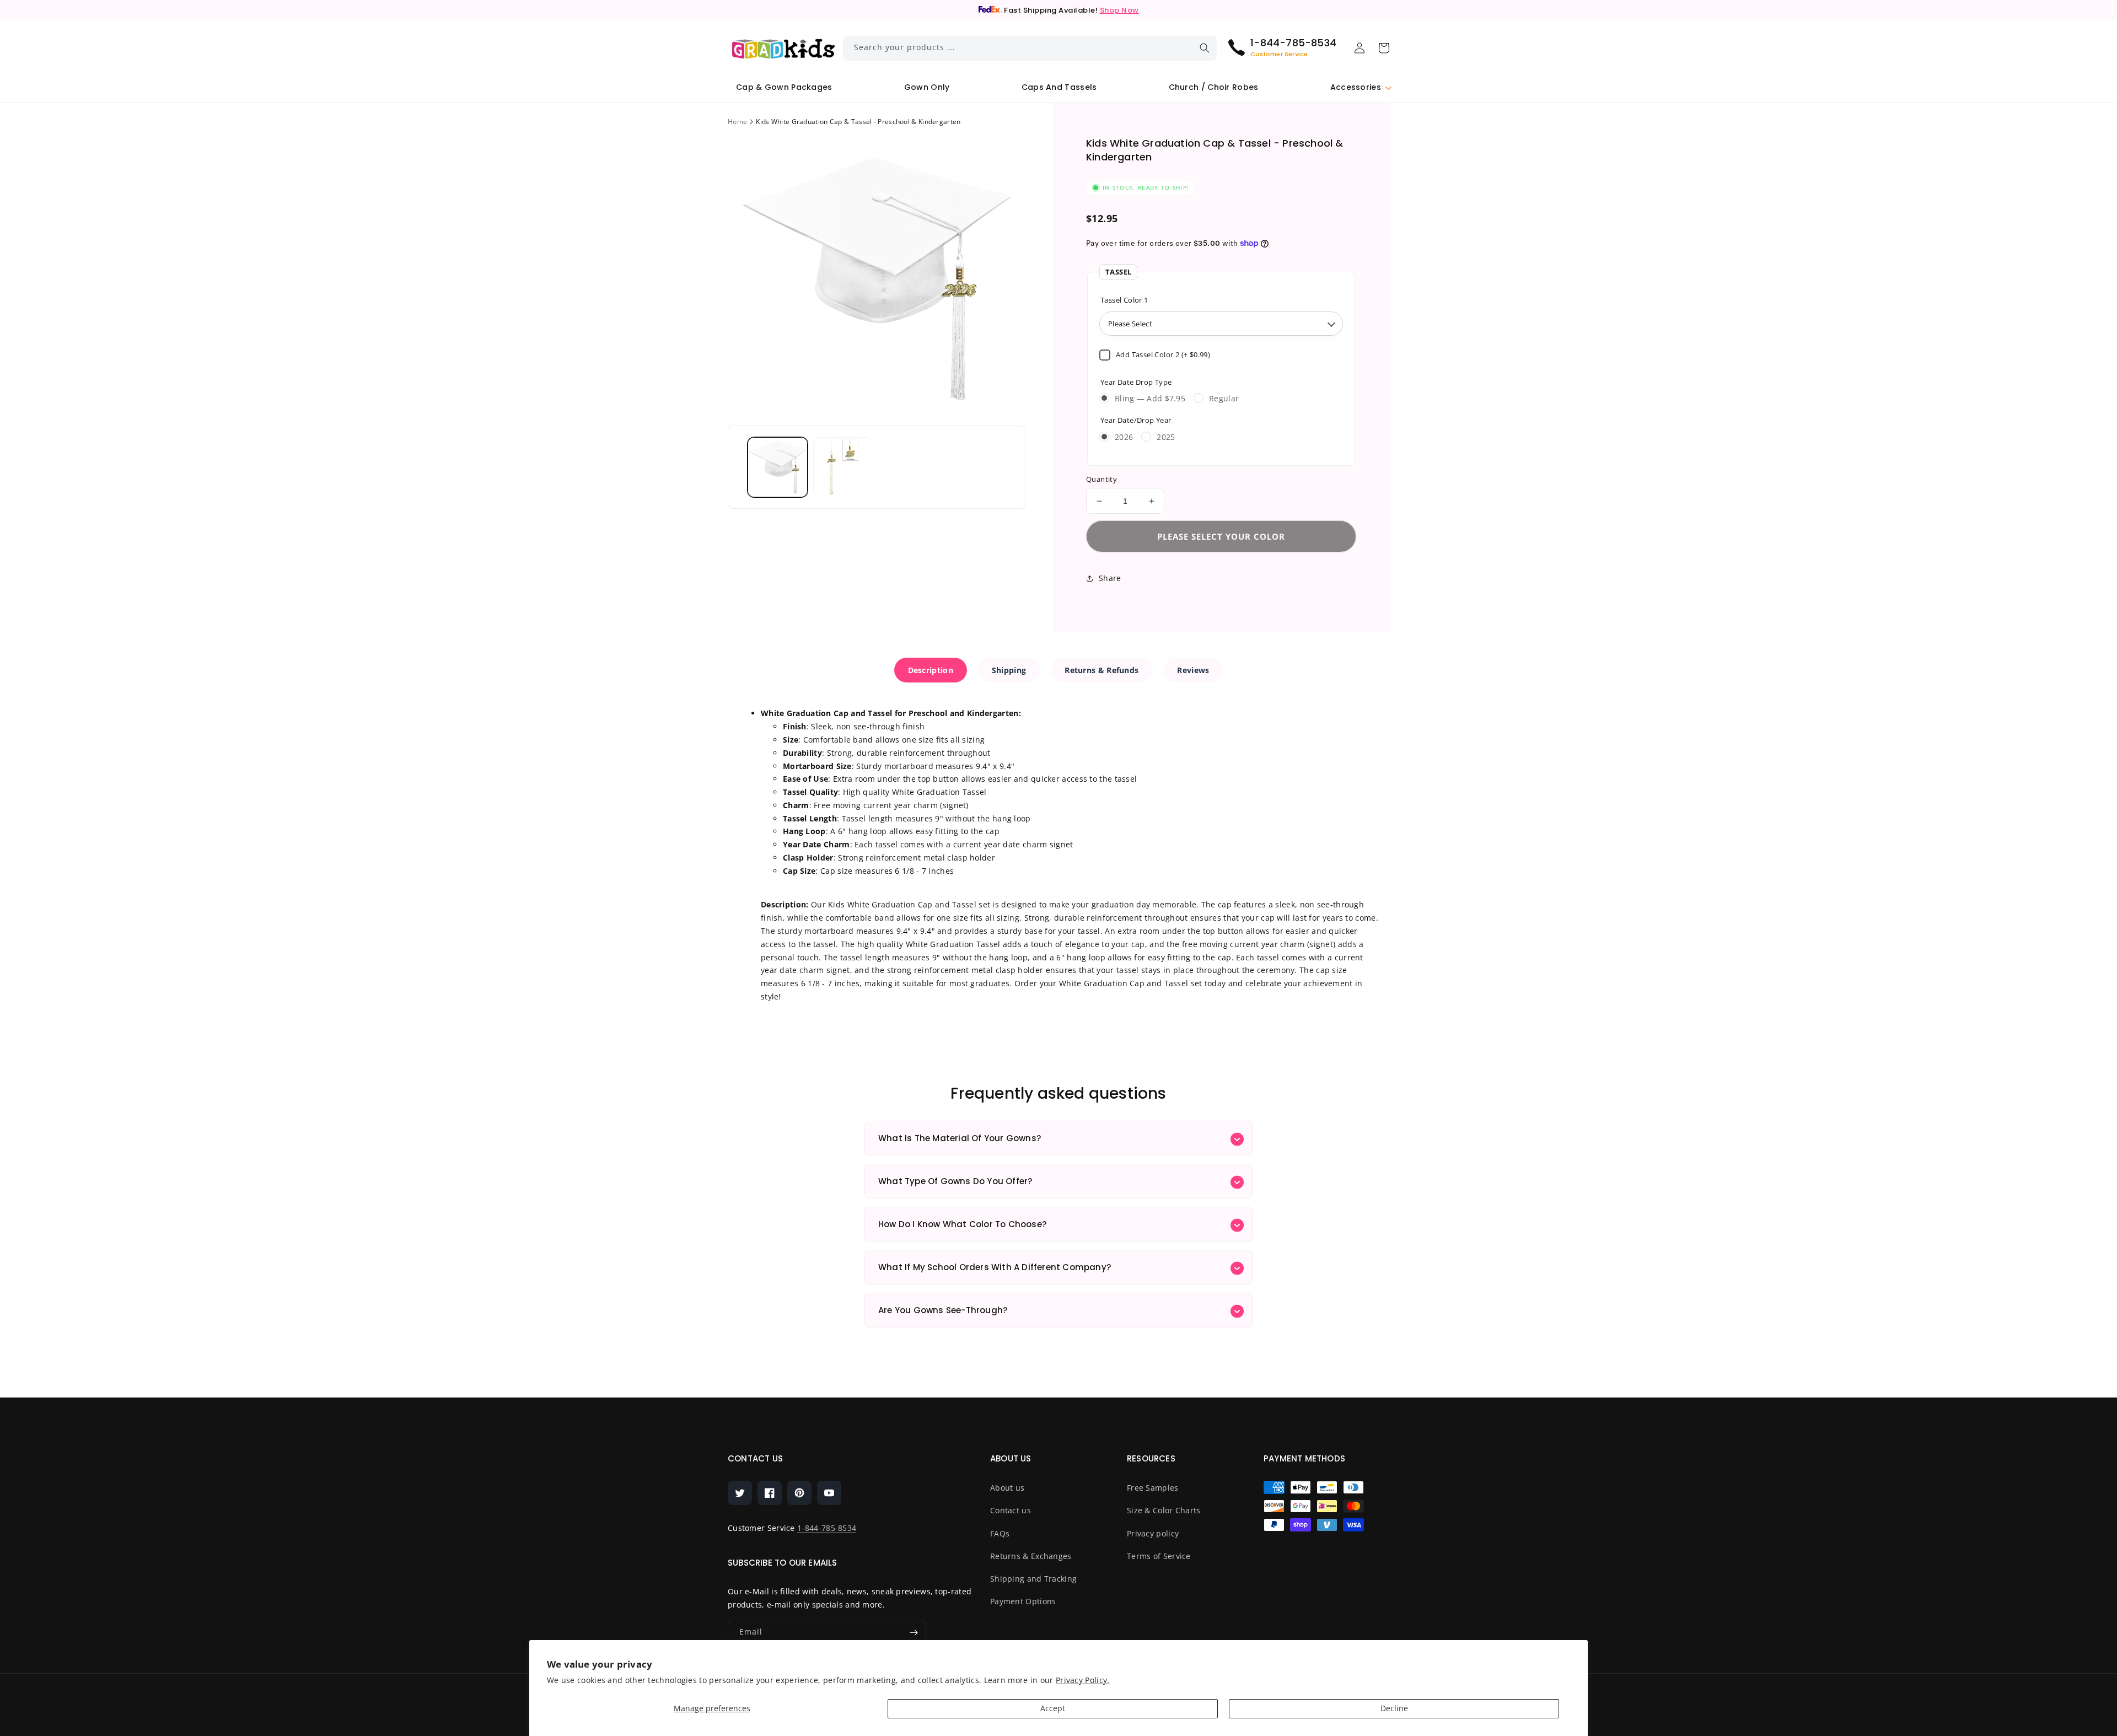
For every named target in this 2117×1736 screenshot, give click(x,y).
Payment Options (1023, 1601)
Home (737, 122)
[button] (1356, 87)
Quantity (1102, 479)
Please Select (1130, 324)
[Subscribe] (914, 1633)
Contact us (1011, 1510)
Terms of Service (1159, 1556)
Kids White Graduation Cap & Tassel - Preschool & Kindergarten (858, 122)
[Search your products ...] (1205, 48)
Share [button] (1110, 578)
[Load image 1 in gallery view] (778, 467)
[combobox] (1030, 48)
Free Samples (1153, 1488)
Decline (1394, 1708)
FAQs (1000, 1533)
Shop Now (1119, 10)
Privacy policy (1153, 1533)
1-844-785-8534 (827, 1528)
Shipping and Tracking (1033, 1579)
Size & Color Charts (1164, 1510)
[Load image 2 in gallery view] (843, 467)
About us (1007, 1488)
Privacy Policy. (1083, 1680)
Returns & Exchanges (1031, 1556)
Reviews (1193, 670)
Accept (1053, 1708)
